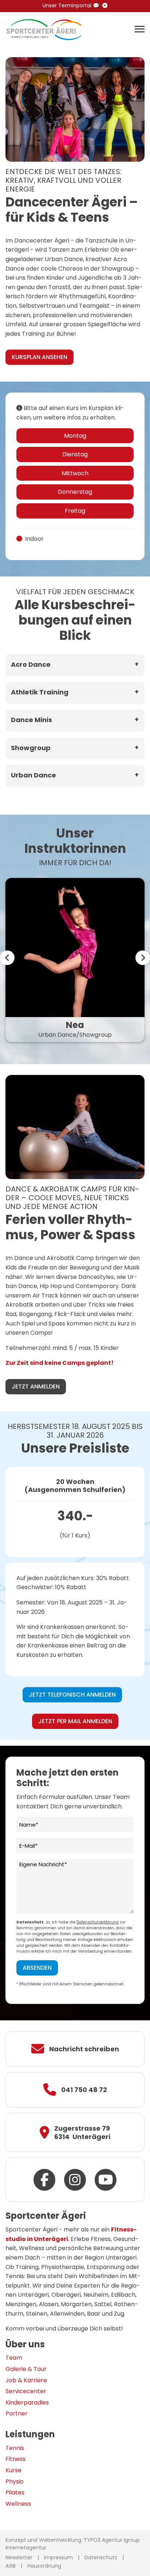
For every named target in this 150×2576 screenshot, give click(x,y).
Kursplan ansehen (40, 357)
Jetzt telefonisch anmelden (72, 1695)
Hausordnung (44, 2566)
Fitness (15, 2459)
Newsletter (19, 2557)
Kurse (13, 2470)
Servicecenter (26, 2391)
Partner (17, 2413)
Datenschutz (101, 2557)
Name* (29, 1825)
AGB (11, 2566)
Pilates (15, 2492)
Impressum (58, 2557)
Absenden (37, 1968)
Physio (15, 2482)
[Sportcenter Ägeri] (44, 29)
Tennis (15, 2448)
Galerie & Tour (26, 2369)
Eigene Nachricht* (43, 1864)
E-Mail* (28, 1846)
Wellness (18, 2504)
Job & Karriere (26, 2380)
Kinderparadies (27, 2402)
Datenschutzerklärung (98, 1922)
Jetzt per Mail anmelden (75, 1721)
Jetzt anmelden (36, 1387)
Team (14, 2358)
